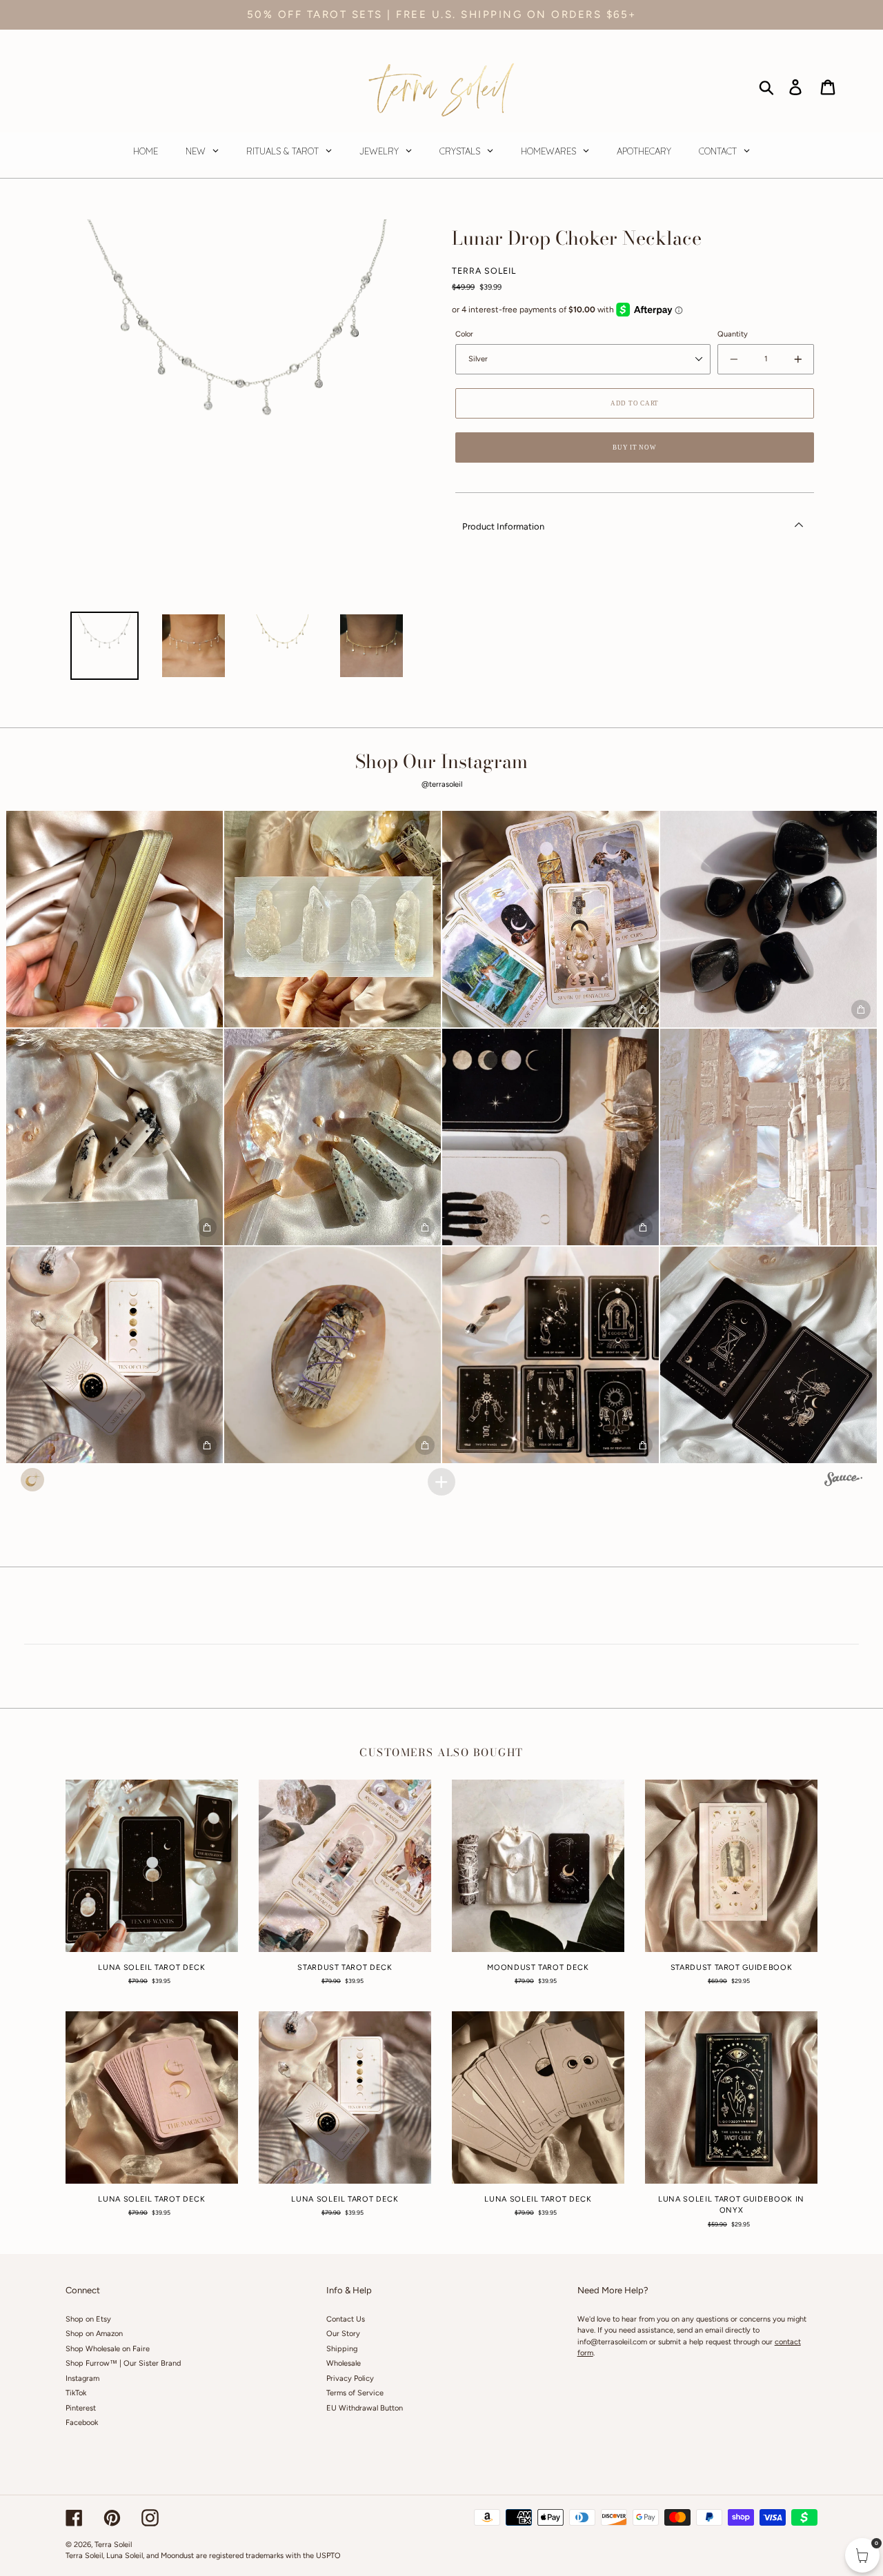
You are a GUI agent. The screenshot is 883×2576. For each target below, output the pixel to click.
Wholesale (344, 2363)
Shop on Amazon (94, 2334)
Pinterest (81, 2408)
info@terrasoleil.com (612, 2342)
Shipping (342, 2349)
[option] (105, 646)
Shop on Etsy (88, 2319)
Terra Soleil (113, 2545)
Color (464, 334)
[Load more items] (441, 1482)
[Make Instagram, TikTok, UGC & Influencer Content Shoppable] (843, 1481)
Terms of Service (355, 2393)
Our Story (343, 2334)
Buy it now (634, 447)
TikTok (76, 2393)
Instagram (82, 2378)
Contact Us (346, 2319)
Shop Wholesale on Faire (108, 2349)
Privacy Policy (350, 2378)
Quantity (733, 334)
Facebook (82, 2423)
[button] (115, 919)
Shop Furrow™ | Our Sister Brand (123, 2363)
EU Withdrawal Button (365, 2408)
